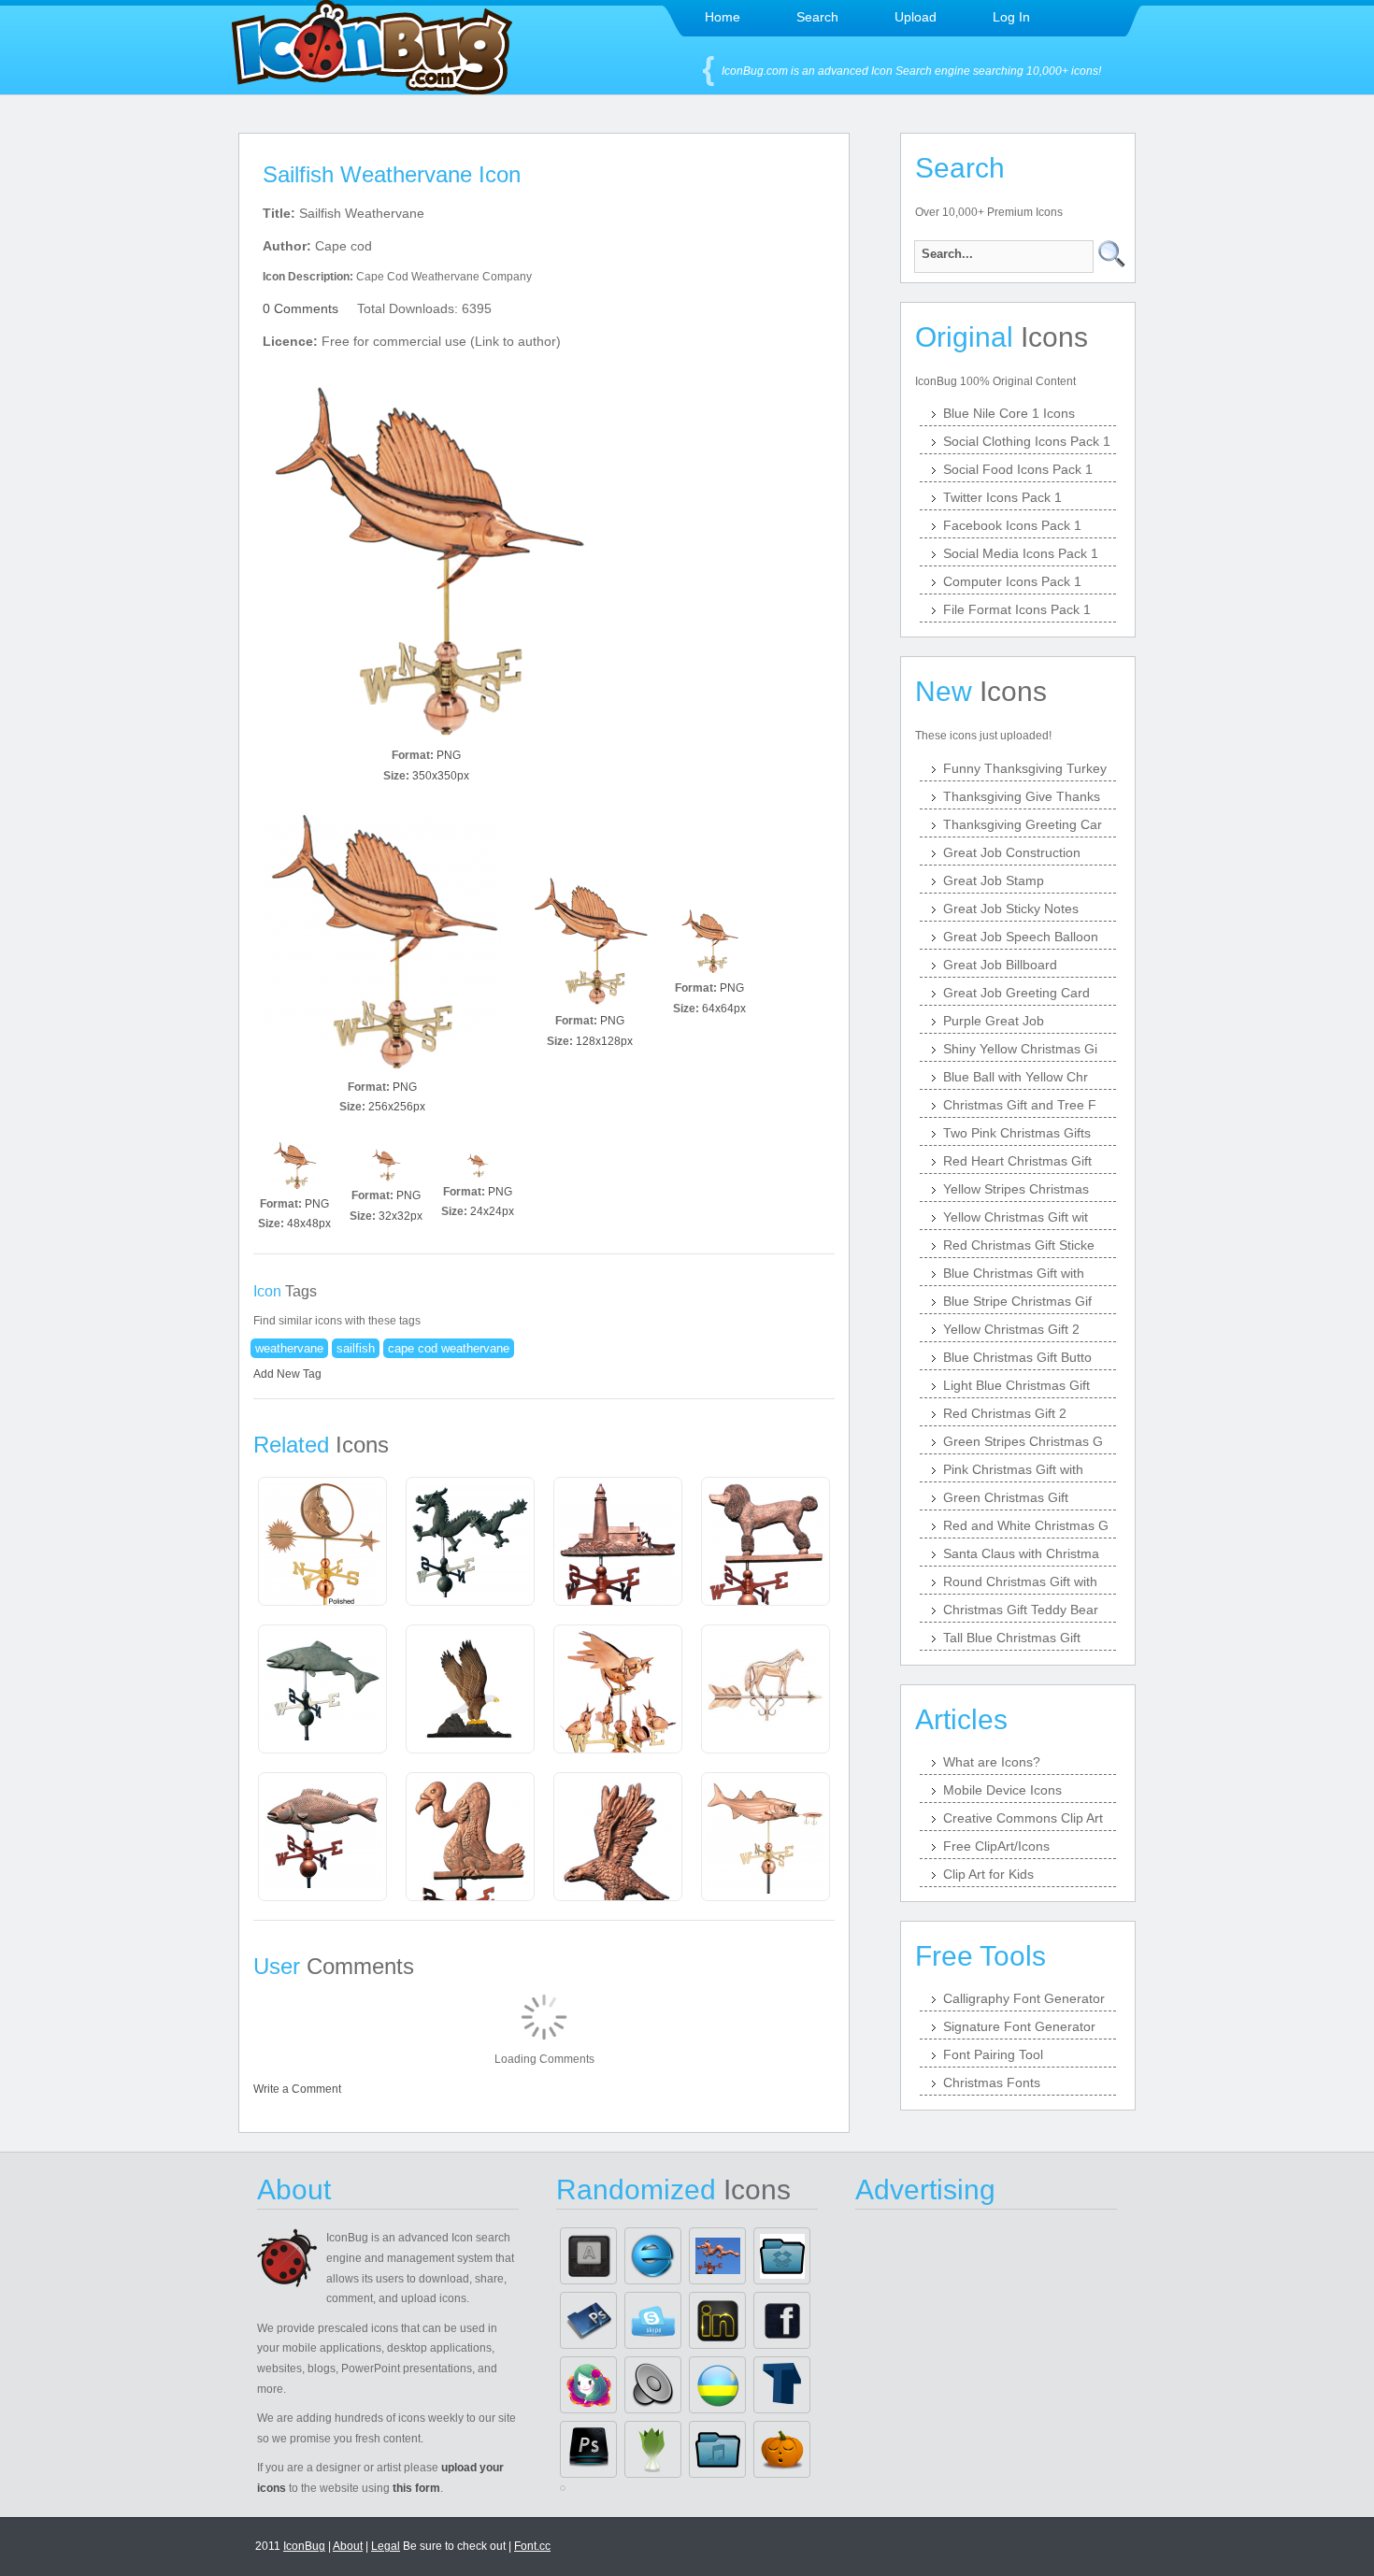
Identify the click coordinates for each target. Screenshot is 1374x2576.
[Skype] (653, 2320)
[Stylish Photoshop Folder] (588, 2320)
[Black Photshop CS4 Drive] (588, 2449)
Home (723, 17)
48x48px (309, 1224)
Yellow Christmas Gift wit (1016, 1217)
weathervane (289, 1348)
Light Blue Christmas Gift (1016, 1385)
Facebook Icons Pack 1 (1012, 525)
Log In (1011, 17)
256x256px (397, 1107)
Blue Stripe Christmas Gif (1017, 1301)
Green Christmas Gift (1006, 1497)
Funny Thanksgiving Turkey (1025, 768)
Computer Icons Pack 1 (1012, 581)
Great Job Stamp (994, 880)
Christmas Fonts (992, 2082)
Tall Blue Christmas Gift (1012, 1638)
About (348, 2546)
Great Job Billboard (1000, 965)
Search (817, 17)
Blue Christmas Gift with (1014, 1273)
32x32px (401, 1216)
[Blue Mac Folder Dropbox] (782, 2256)
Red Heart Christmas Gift (1017, 1161)
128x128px (604, 1041)
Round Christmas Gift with (1020, 1581)
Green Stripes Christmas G (1023, 1441)
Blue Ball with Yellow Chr (1016, 1077)
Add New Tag (287, 1374)
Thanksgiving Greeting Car (1023, 824)
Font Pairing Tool (993, 2054)
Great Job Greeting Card (1016, 993)
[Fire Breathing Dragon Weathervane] (717, 2256)
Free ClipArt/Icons (996, 1846)
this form (416, 2488)
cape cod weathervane (449, 1348)
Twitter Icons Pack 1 (1002, 497)
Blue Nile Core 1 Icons (1009, 413)
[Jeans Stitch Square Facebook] (782, 2320)
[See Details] (322, 1543)
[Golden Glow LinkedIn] (717, 2320)
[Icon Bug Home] (372, 89)
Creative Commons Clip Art (1023, 1818)
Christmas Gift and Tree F (1020, 1105)
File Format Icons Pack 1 (1017, 609)
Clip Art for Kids (988, 1874)
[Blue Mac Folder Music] (717, 2449)
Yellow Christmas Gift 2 (1011, 1329)
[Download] (426, 561)
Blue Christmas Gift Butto (1017, 1357)
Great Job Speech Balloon (1021, 937)
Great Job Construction (1012, 852)
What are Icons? (992, 1762)
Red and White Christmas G (1026, 1525)
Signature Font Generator (1019, 2026)
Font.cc (532, 2546)
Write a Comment (297, 2089)
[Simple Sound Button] (653, 2385)
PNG (449, 755)
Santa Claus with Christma (1021, 1553)
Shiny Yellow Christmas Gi (1020, 1049)
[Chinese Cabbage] (653, 2449)
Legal (386, 2546)
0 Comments (301, 308)
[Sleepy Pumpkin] (782, 2449)
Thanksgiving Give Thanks (1022, 796)
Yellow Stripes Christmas (1016, 1189)
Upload (916, 17)
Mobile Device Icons (1002, 1790)
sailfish (356, 1348)
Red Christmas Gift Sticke (1019, 1245)
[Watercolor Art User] (588, 2385)
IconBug (304, 2546)
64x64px (724, 1009)
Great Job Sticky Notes (1011, 909)
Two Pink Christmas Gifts (1017, 1133)
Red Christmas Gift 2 (1005, 1413)
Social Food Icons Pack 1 (1018, 469)
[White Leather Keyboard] (588, 2256)
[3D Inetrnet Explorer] (653, 2256)
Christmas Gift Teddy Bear (1021, 1610)
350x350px (441, 776)
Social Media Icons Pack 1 (1021, 553)
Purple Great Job (994, 1021)
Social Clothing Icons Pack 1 (1027, 441)
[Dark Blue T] (782, 2385)
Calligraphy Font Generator (1024, 1998)
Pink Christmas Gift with (1013, 1469)
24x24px (492, 1211)
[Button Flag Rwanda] (717, 2385)
